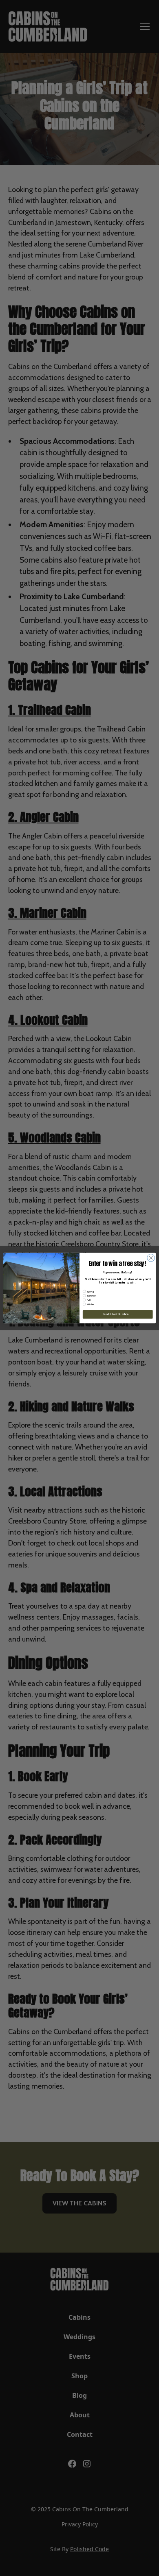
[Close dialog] (151, 1258)
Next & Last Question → (118, 1314)
